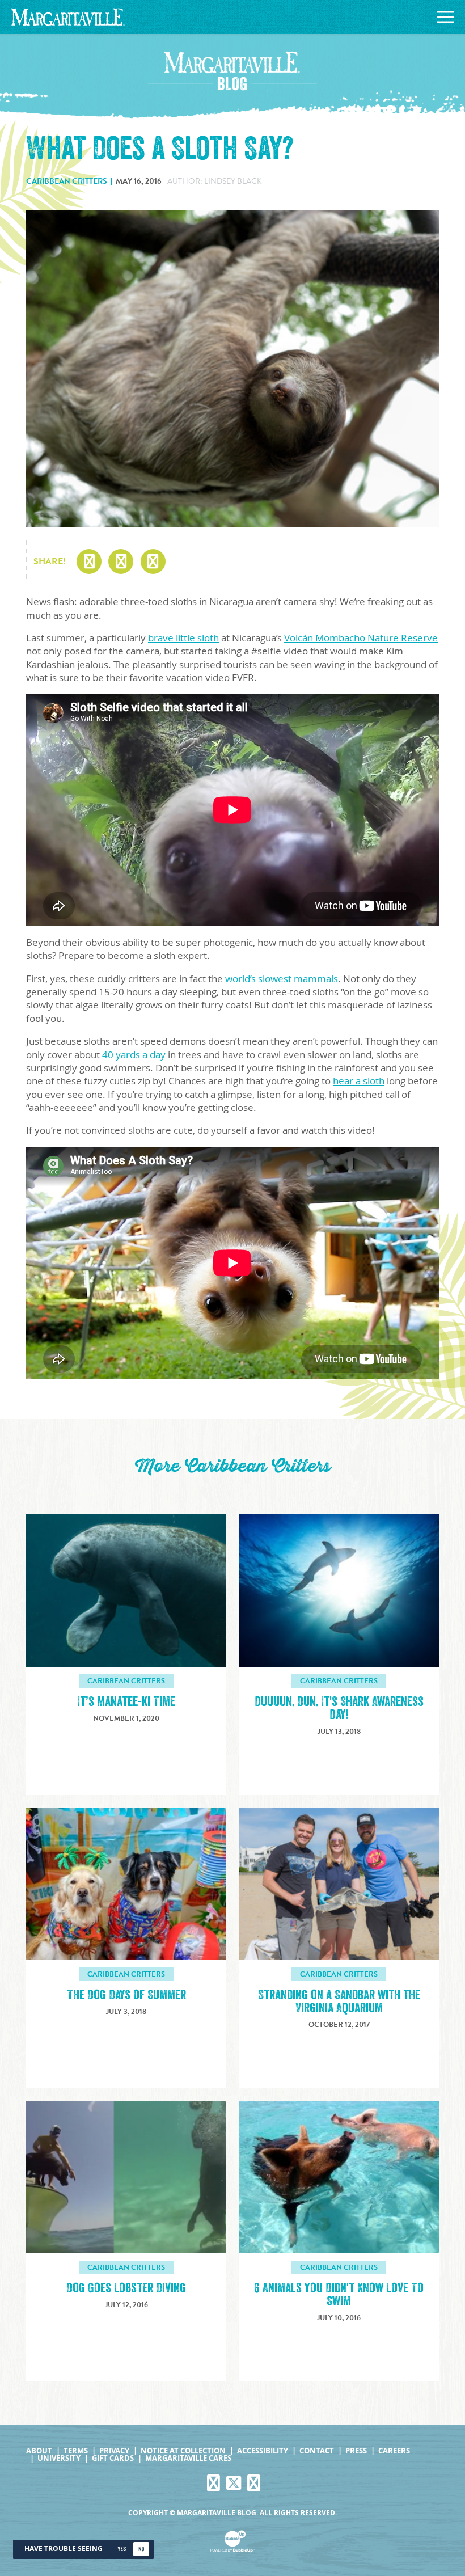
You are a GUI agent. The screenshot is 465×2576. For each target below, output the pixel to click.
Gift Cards (113, 2458)
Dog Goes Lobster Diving (126, 2288)
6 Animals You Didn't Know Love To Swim (339, 2295)
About (39, 2451)
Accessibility (263, 2451)
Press (356, 2451)
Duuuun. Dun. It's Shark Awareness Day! (339, 1708)
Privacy (114, 2451)
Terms (76, 2451)
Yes (122, 2549)
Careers (394, 2451)
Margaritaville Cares (188, 2458)
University (59, 2458)
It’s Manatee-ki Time (126, 1702)
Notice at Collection (183, 2451)
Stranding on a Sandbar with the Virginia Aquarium (339, 2001)
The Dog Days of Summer (126, 1995)
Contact (317, 2451)
